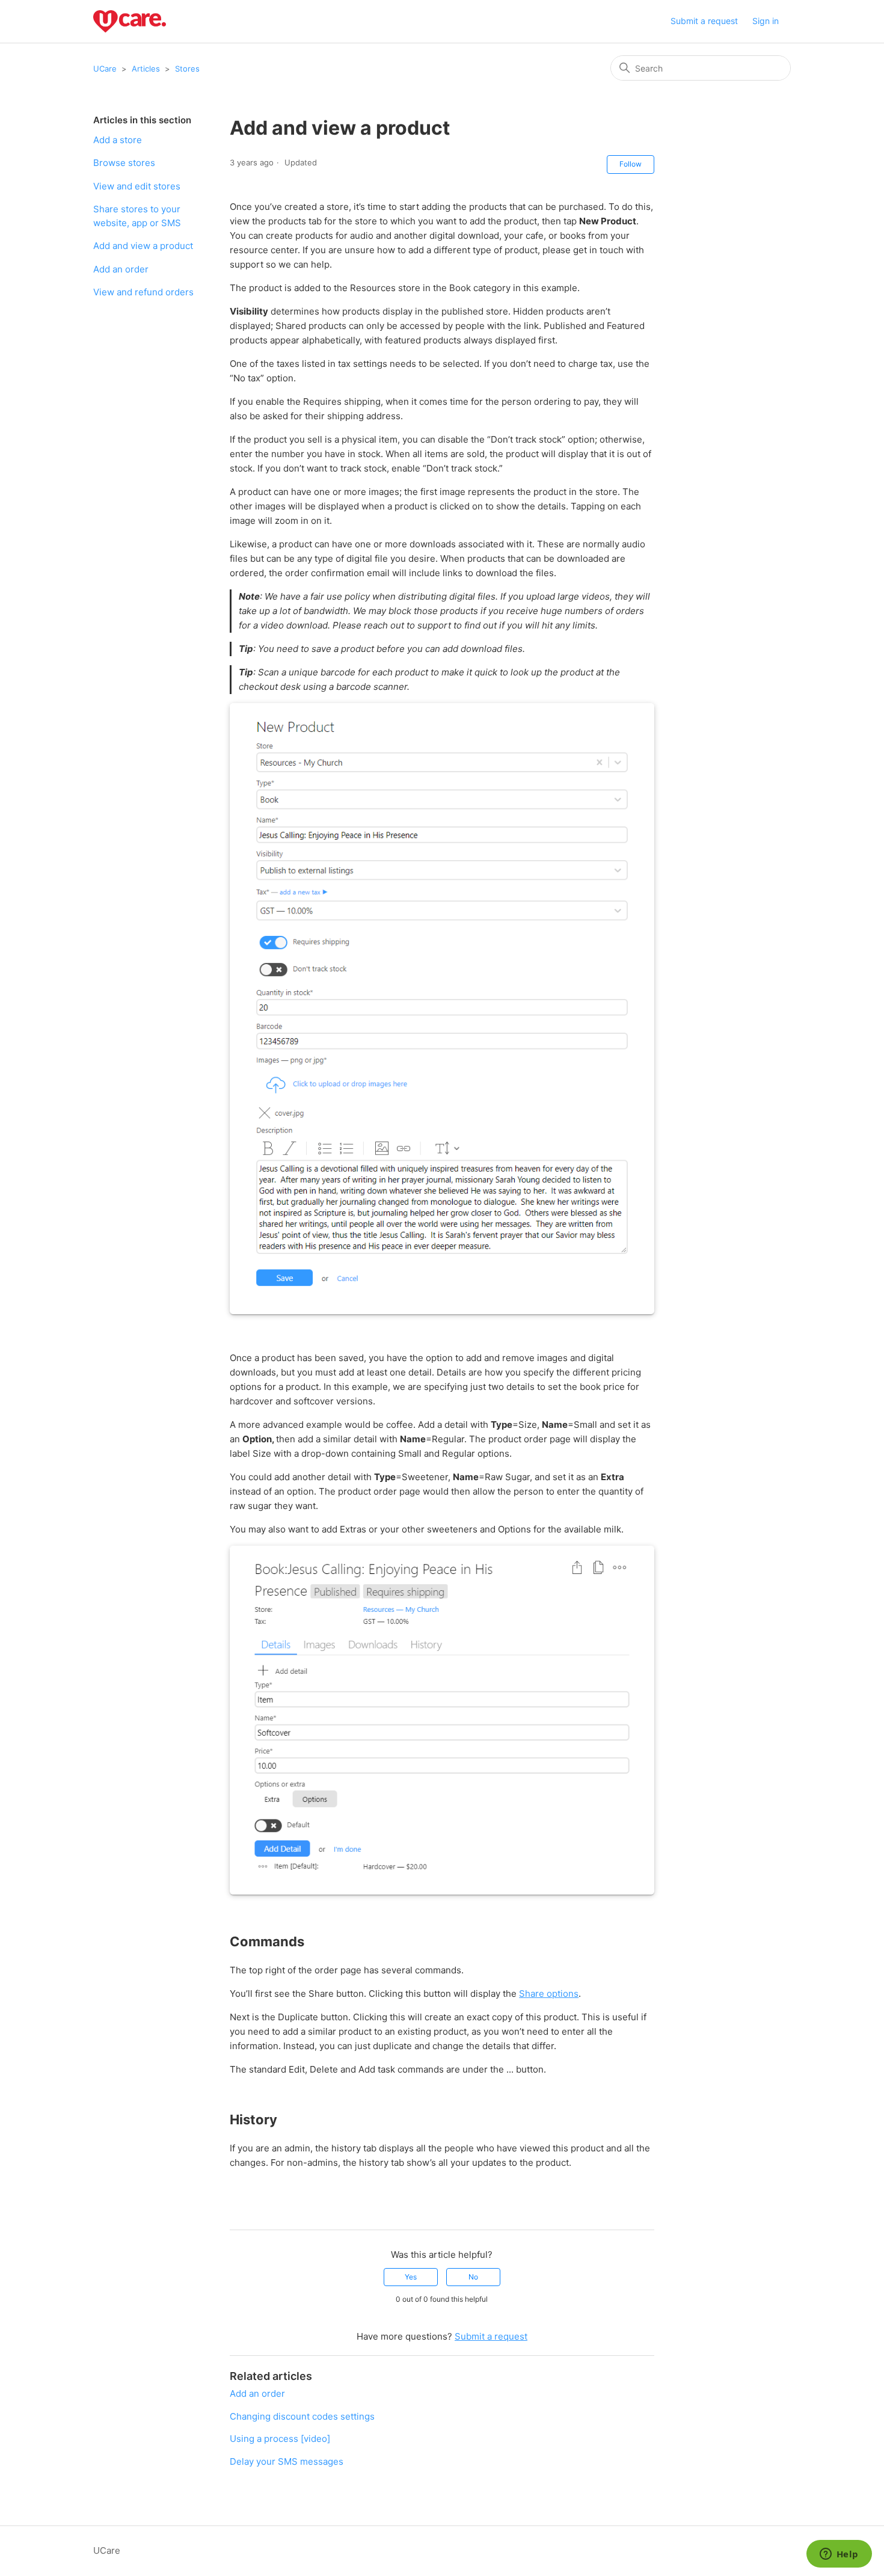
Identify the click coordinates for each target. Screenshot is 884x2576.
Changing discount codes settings (302, 2416)
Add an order (121, 269)
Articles (146, 69)
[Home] (130, 21)
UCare (105, 69)
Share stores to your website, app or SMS (137, 216)
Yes (411, 2277)
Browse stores (124, 163)
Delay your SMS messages (287, 2461)
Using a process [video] (280, 2439)
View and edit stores (137, 186)
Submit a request (704, 21)
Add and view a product (143, 246)
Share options (549, 1993)
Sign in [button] (766, 21)
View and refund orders (143, 292)
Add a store (118, 140)
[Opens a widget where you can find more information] (839, 2555)
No (473, 2277)
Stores (187, 69)
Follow (631, 164)
